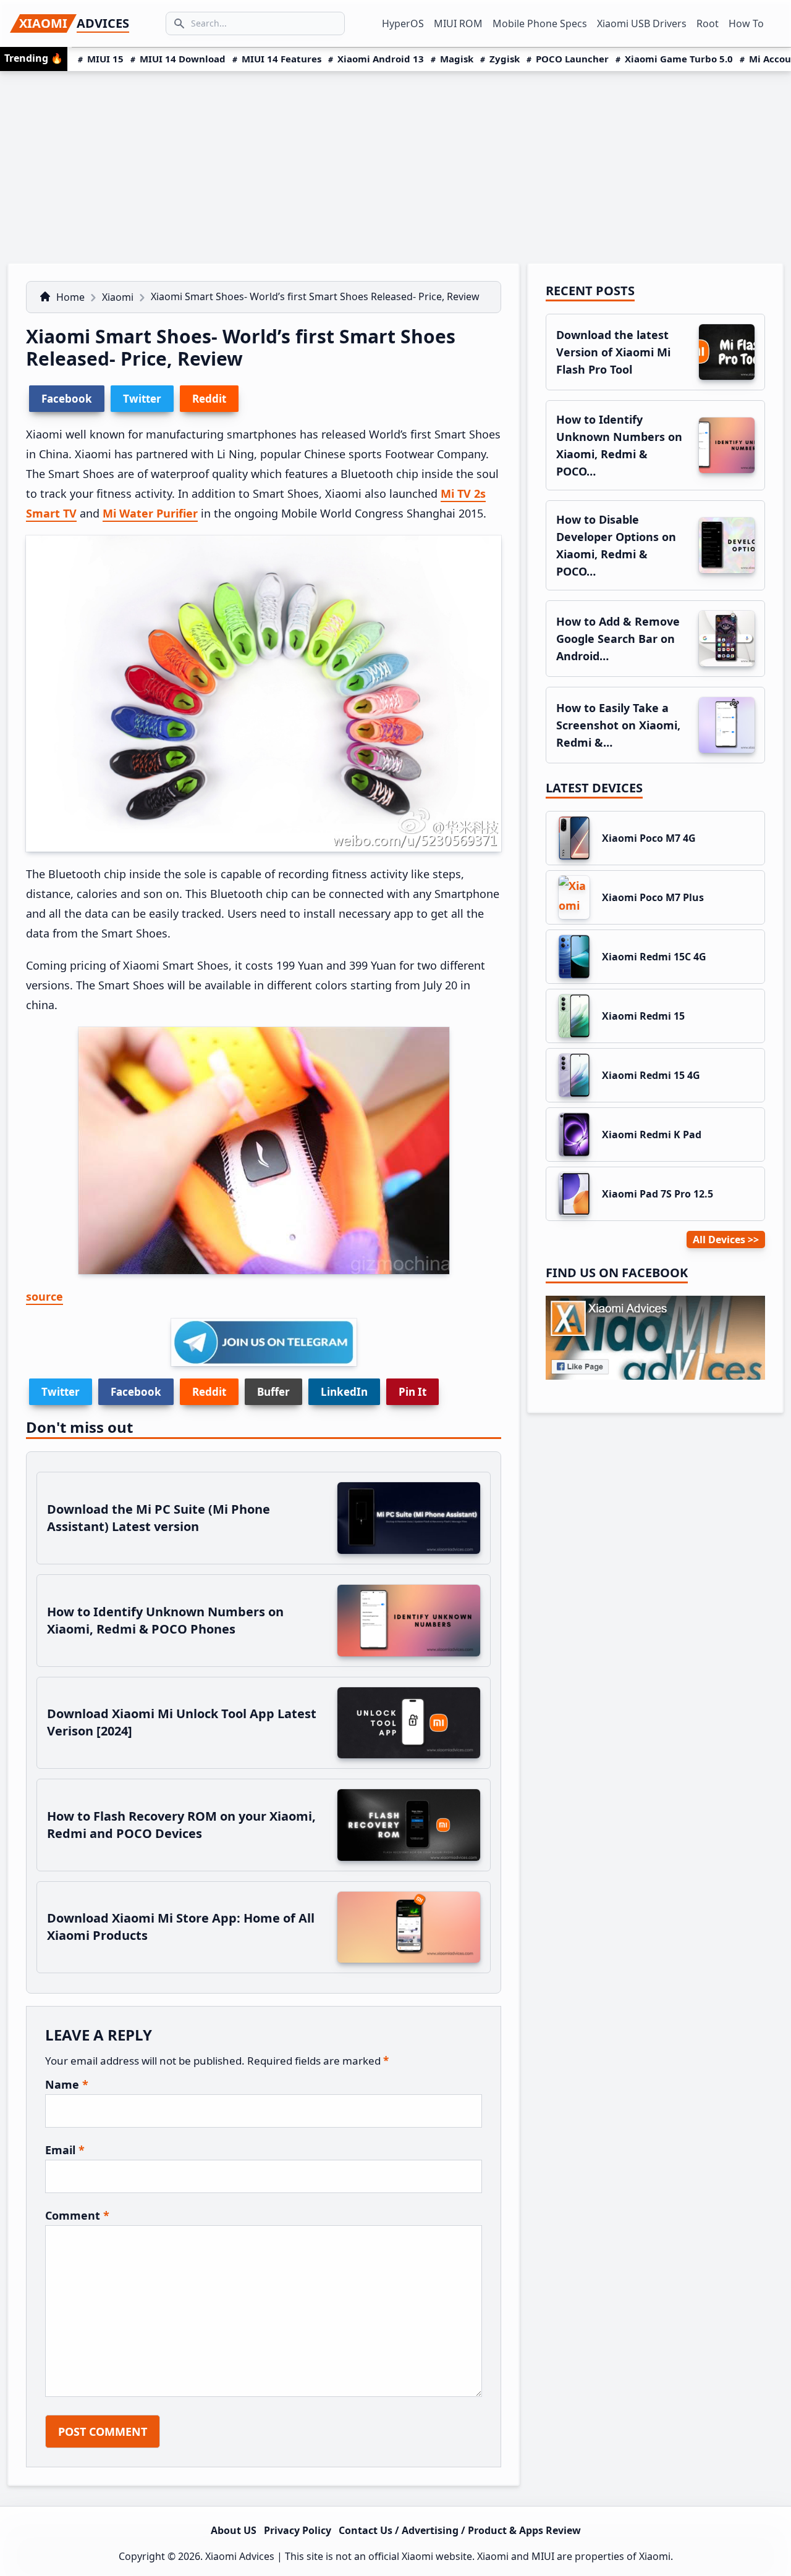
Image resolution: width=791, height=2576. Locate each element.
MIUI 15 (105, 59)
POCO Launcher (572, 59)
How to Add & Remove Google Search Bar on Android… (618, 639)
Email (65, 2150)
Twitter (61, 1392)
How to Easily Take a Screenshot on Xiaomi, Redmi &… (618, 725)
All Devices (719, 1240)
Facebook (136, 1392)
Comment (77, 2215)
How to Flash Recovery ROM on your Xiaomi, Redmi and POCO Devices (181, 1825)
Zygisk (505, 59)
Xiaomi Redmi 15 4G (651, 1075)
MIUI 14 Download (183, 59)
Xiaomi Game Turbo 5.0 (679, 59)
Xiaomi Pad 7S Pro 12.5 (658, 1194)
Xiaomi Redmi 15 (643, 1016)
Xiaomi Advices (240, 2556)
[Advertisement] (395, 164)
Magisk (457, 59)
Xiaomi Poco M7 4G (649, 838)
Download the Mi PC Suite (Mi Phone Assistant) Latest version (159, 1518)
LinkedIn (344, 1392)
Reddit (209, 1392)
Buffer (273, 1392)
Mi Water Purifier (150, 513)
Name (67, 2084)
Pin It (412, 1392)
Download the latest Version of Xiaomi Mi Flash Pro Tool (613, 352)
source (44, 1296)
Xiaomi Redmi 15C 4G (654, 957)
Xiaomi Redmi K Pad (652, 1135)
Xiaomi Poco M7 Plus (653, 897)
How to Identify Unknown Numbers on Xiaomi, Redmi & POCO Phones (165, 1620)
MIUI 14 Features (281, 59)
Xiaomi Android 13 (381, 59)
